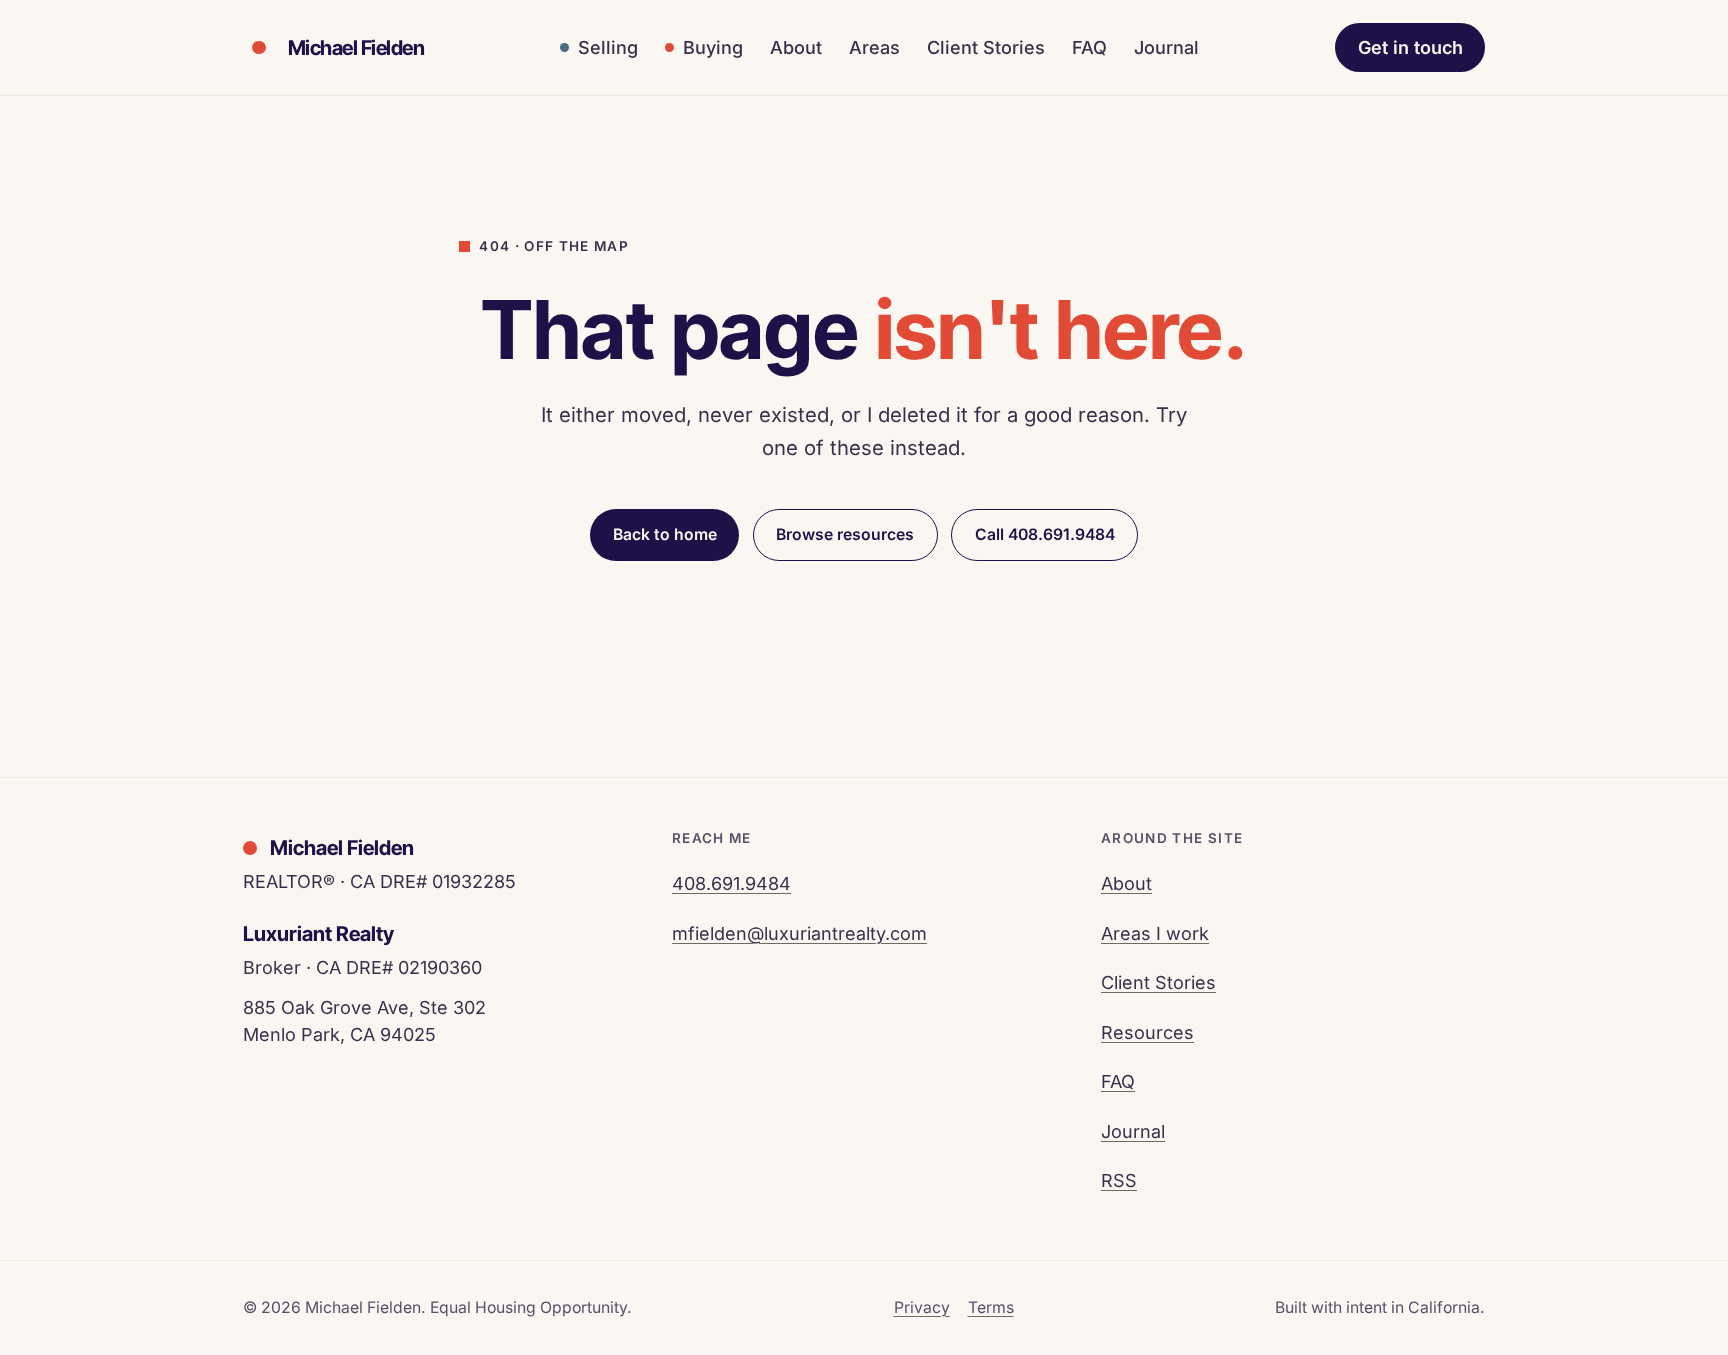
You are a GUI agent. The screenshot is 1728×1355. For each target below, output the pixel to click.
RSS (1119, 1180)
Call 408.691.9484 (1045, 534)
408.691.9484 (731, 883)
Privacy (922, 1307)
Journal (1166, 47)
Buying (713, 47)
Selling (608, 47)
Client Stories (986, 47)
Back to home (665, 534)
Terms (991, 1307)
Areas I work (1155, 933)
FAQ (1089, 47)
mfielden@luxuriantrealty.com (799, 933)
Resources (1147, 1032)
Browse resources (845, 534)
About (796, 47)
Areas (874, 47)
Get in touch (1410, 47)
